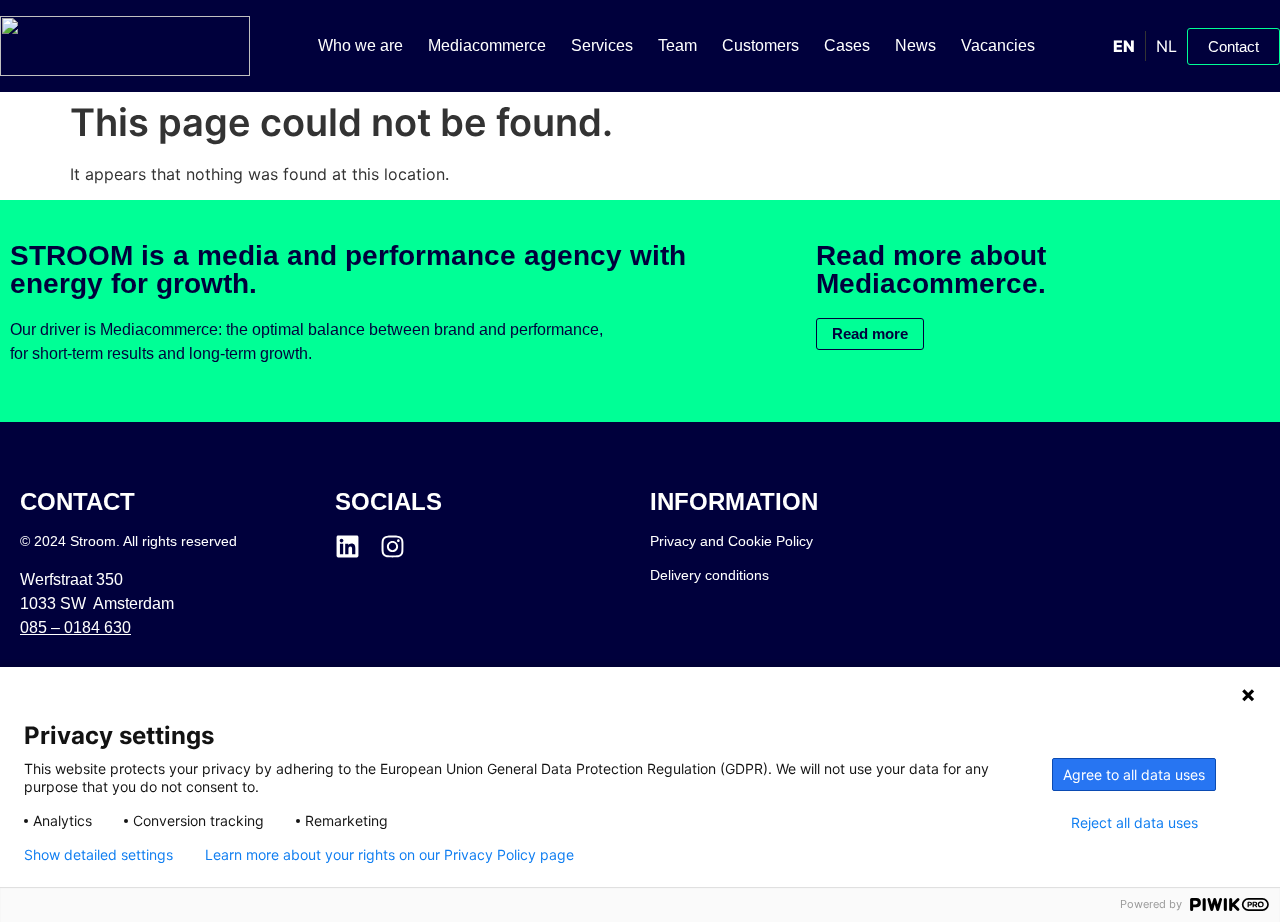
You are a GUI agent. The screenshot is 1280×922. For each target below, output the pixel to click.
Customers (760, 45)
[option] (1166, 46)
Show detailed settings (98, 855)
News (915, 45)
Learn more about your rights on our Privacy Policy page (389, 855)
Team (677, 45)
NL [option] (1166, 46)
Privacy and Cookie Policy (731, 541)
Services (602, 45)
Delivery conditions (709, 575)
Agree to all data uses (1134, 774)
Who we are (360, 45)
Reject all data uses (1134, 823)
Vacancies (998, 45)
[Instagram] (392, 546)
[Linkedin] (347, 546)
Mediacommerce (487, 45)
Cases (847, 45)
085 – (75, 627)
